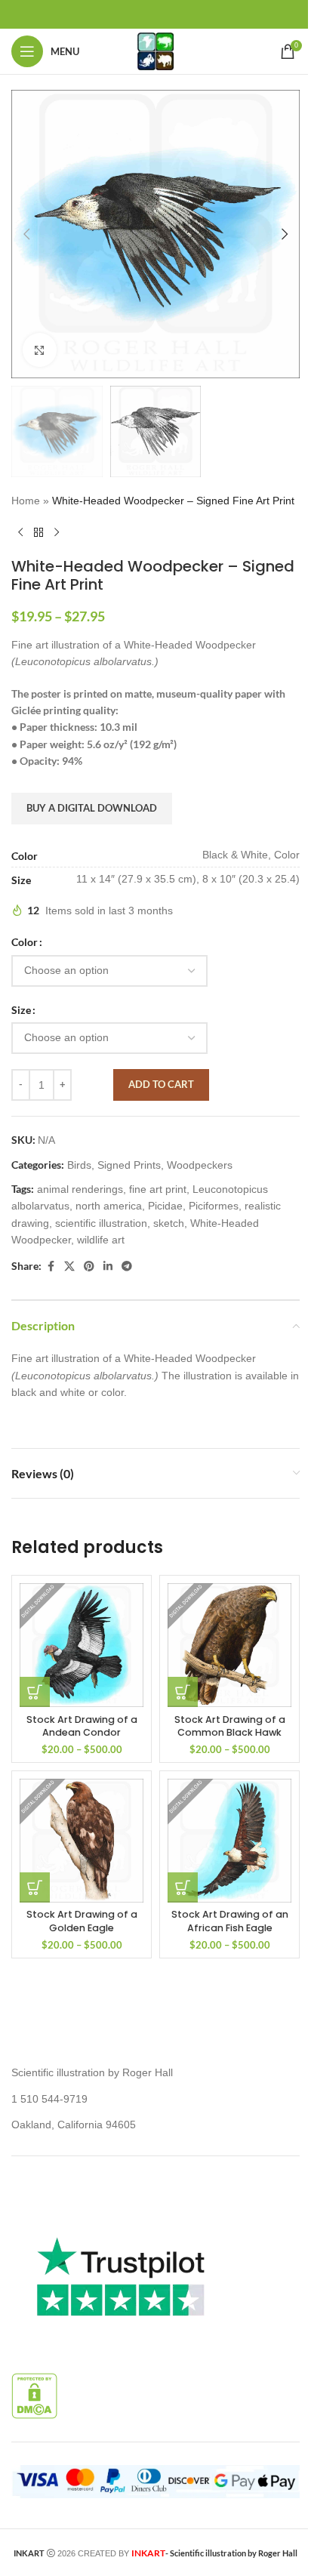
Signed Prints (129, 1165)
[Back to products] (38, 533)
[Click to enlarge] (40, 350)
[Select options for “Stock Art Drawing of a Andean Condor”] (35, 1692)
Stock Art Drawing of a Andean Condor (82, 1726)
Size (21, 1010)
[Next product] (57, 533)
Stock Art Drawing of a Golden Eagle (82, 1921)
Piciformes (214, 1206)
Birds (79, 1165)
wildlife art (101, 1240)
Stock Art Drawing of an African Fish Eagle (230, 1921)
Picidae (165, 1206)
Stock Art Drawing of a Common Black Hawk (230, 1726)
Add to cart (161, 1084)
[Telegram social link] (127, 1266)
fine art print (158, 1189)
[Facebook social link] (51, 1266)
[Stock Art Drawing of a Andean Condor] (82, 1645)
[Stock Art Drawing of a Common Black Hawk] (229, 1645)
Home (26, 501)
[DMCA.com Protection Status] (34, 2395)
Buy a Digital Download (92, 808)
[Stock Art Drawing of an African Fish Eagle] (229, 1841)
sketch (169, 1223)
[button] (26, 234)
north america (109, 1206)
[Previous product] (20, 533)
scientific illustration (101, 1223)
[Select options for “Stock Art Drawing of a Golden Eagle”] (35, 1887)
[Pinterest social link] (89, 1266)
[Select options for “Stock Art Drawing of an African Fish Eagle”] (183, 1887)
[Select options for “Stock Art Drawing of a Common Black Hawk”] (183, 1692)
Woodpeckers (200, 1165)
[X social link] (69, 1266)
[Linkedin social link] (108, 1266)
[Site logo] (155, 51)
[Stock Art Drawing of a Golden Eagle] (82, 1841)
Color (25, 942)
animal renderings (80, 1189)
